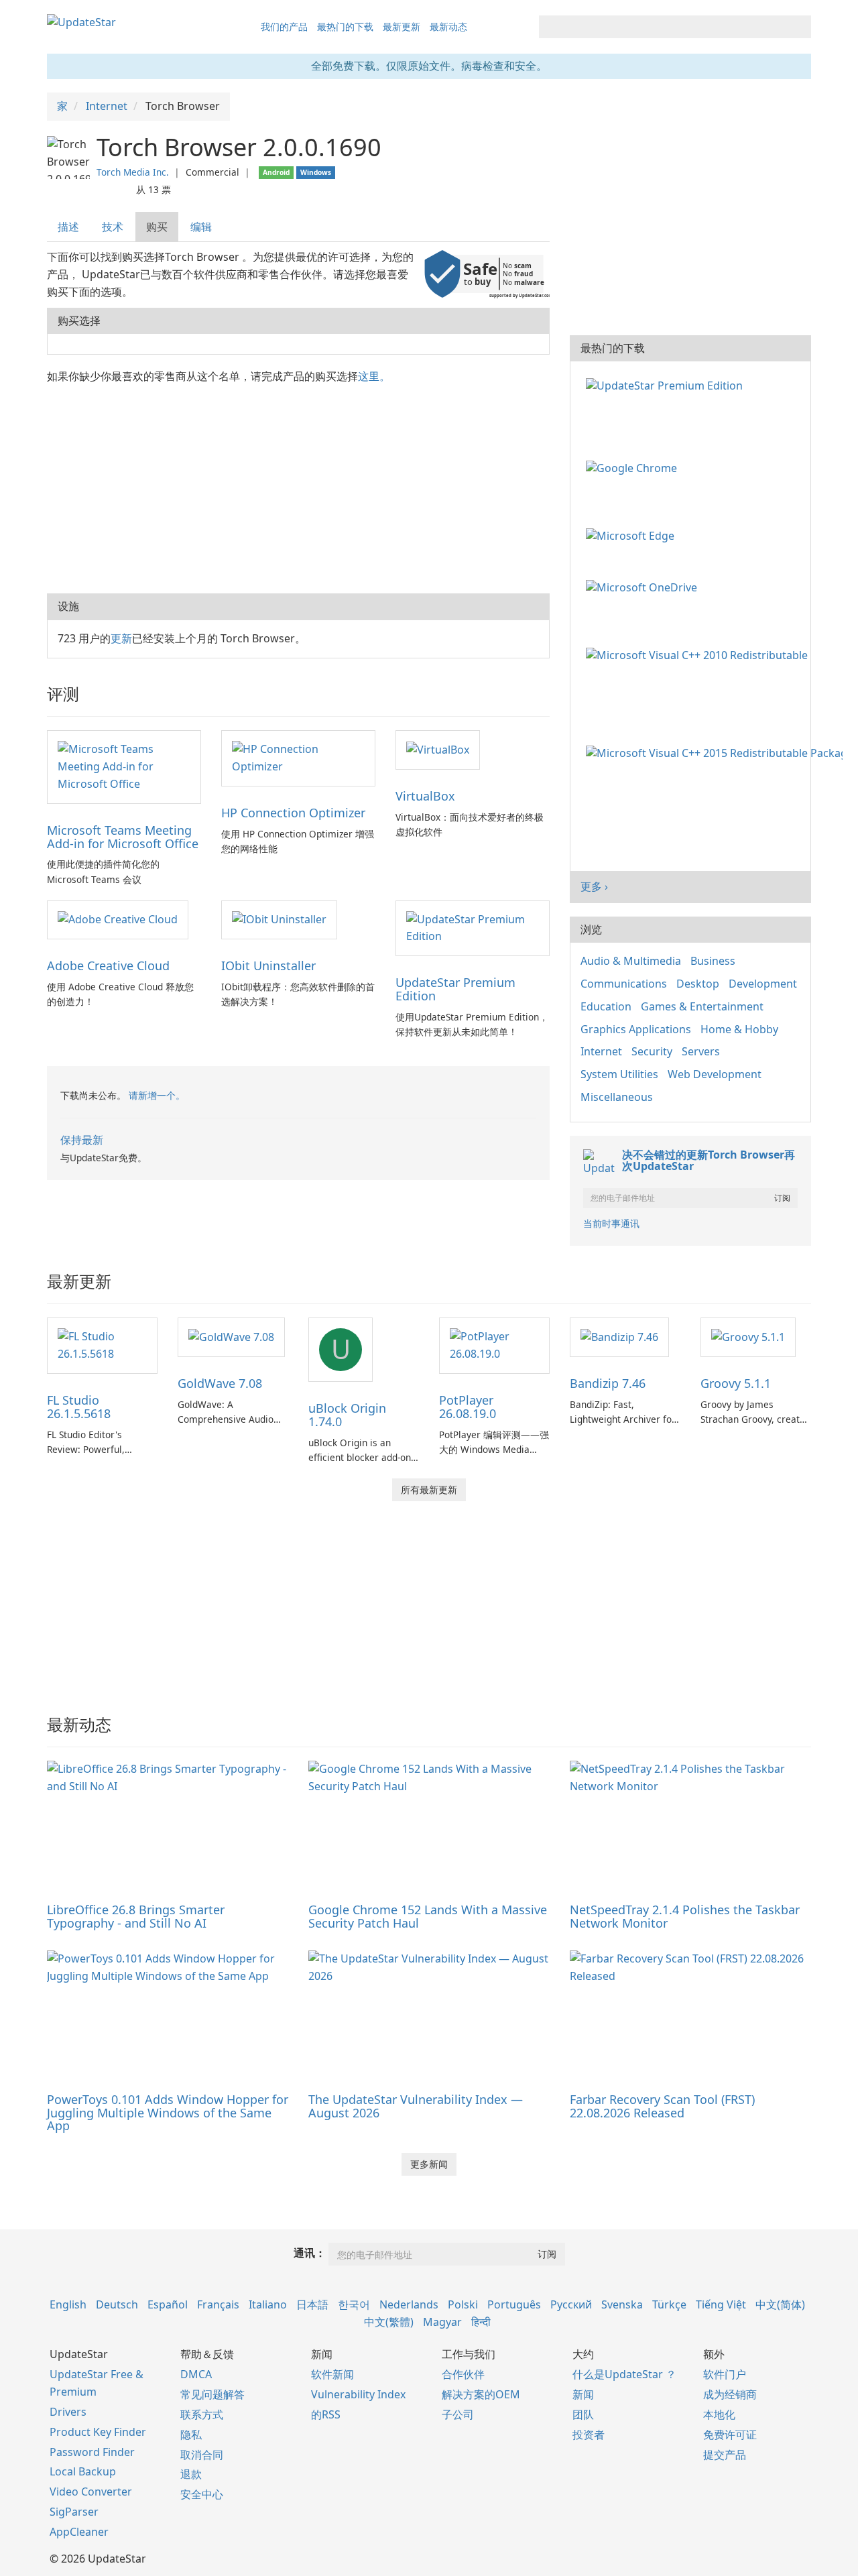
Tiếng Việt (721, 2304)
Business (713, 961)
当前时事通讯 (611, 1223)
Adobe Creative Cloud (108, 965)
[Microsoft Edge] (633, 534)
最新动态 (448, 26)
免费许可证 (730, 2435)
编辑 (201, 227)
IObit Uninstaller (268, 965)
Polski (463, 2304)
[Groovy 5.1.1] (748, 1336)
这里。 (374, 376)
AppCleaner (79, 2532)
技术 (113, 227)
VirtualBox (425, 796)
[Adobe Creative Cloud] (118, 919)
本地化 (719, 2414)
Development (763, 984)
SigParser (74, 2512)
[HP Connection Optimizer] (298, 757)
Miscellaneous (617, 1097)
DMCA (196, 2374)
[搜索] (799, 27)
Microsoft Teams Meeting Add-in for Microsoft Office (123, 837)
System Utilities (619, 1074)
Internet (601, 1051)
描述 (68, 227)
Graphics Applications (636, 1029)
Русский (571, 2304)
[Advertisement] (298, 486)
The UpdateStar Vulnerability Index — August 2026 (416, 2106)
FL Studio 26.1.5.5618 (79, 1407)
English (68, 2304)
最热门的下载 (345, 26)
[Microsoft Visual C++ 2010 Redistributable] (699, 654)
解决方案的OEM (481, 2394)
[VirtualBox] (438, 749)
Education (606, 1006)
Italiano (268, 2304)
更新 (121, 638)
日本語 (312, 2304)
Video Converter (91, 2492)
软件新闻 (332, 2374)
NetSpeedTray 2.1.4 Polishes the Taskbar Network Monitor (685, 1916)
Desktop (698, 984)
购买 (157, 227)
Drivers (68, 2412)
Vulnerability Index (358, 2394)
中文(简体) (780, 2304)
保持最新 (82, 1140)
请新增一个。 (157, 1095)
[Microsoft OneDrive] (644, 587)
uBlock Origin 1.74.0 (347, 1415)
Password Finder (92, 2452)
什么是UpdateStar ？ (624, 2374)
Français (218, 2304)
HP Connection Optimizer (293, 813)
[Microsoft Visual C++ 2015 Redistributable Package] (717, 752)
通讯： (310, 2253)
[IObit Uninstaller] (279, 919)
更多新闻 (429, 2164)
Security (652, 1051)
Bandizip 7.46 (608, 1383)
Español (168, 2304)
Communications (624, 984)
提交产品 (725, 2455)
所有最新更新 (429, 1489)
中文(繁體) (389, 2322)
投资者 (589, 2435)
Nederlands (409, 2304)
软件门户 (725, 2374)
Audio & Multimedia (631, 961)
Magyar (442, 2322)
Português (514, 2304)
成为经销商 (730, 2394)
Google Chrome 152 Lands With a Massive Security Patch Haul (428, 1916)
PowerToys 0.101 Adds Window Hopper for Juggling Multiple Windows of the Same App (168, 2113)
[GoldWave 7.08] (231, 1336)
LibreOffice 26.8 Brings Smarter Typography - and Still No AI (136, 1916)
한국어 (354, 2304)
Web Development (715, 1074)
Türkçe (669, 2304)
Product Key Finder (98, 2432)
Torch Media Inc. (133, 172)
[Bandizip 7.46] (619, 1336)
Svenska (622, 2304)
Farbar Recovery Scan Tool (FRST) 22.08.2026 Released (662, 2106)
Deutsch (117, 2304)
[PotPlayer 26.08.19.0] (494, 1344)
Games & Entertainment (702, 1006)
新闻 (583, 2394)
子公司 (458, 2414)
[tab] (69, 227)
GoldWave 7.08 (220, 1383)
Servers (701, 1051)
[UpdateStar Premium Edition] (473, 927)
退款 (191, 2474)
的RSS (326, 2414)
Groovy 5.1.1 (736, 1383)
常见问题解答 (212, 2394)
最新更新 (402, 26)
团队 (583, 2414)
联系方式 (202, 2414)
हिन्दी (481, 2322)
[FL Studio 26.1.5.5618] (102, 1344)
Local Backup (83, 2471)
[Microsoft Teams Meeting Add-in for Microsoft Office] (124, 766)
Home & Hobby (739, 1029)
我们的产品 (284, 26)
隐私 (191, 2435)
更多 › (594, 886)
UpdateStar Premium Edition (455, 989)
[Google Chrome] (634, 467)
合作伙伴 (463, 2374)
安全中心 (202, 2494)
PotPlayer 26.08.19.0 (468, 1407)
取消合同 (202, 2455)
